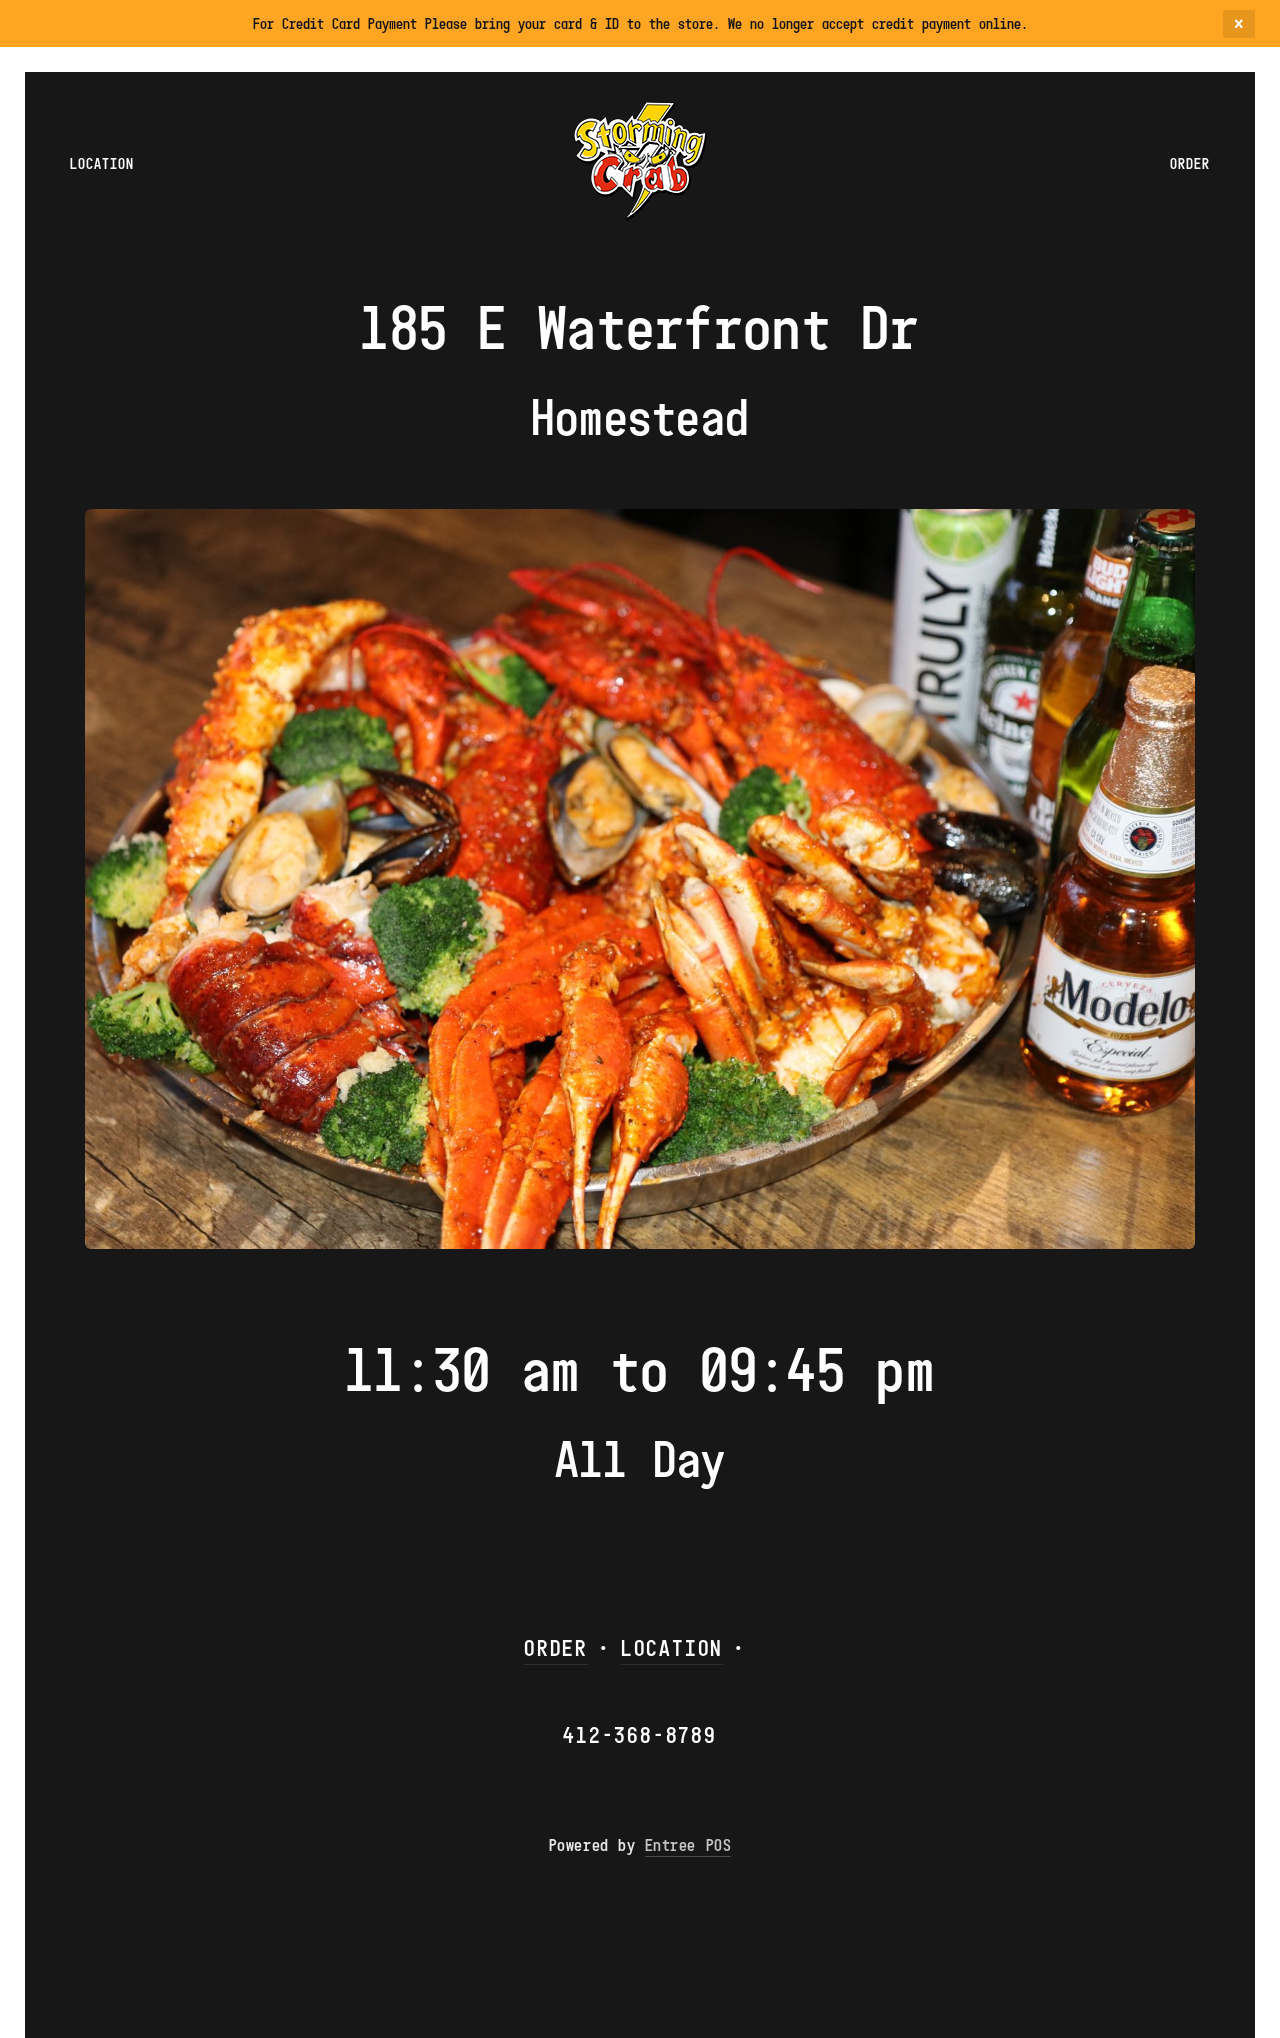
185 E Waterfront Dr (639, 327)
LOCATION (672, 1647)
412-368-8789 (640, 1734)
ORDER (556, 1647)
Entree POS (688, 1845)
